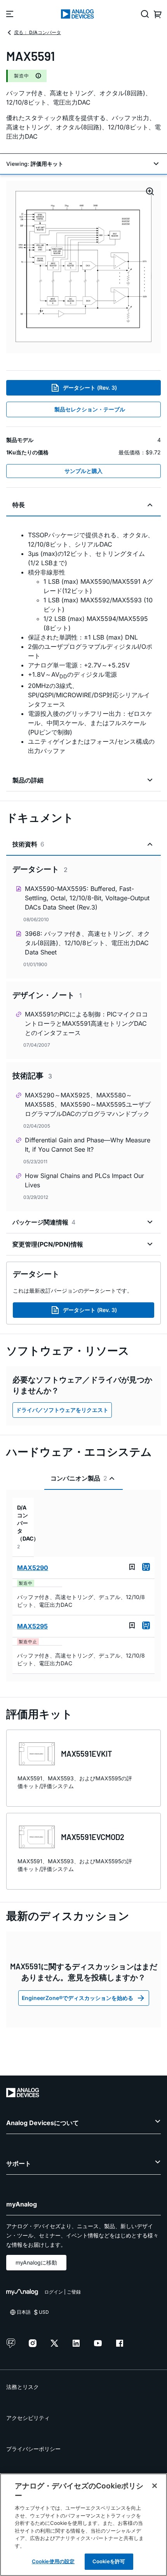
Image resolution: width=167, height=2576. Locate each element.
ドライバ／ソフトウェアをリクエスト (62, 1410)
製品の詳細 (28, 780)
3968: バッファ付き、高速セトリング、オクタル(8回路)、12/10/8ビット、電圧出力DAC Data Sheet (87, 943)
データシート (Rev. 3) (90, 388)
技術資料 (28, 844)
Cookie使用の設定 (53, 2561)
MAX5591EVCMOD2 (93, 1837)
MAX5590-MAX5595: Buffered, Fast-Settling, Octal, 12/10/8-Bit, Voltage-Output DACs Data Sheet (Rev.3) (87, 898)
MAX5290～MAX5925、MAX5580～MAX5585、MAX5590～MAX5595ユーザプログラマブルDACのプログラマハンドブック (88, 1104)
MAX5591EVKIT (87, 1754)
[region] (83, 2525)
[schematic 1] (83, 267)
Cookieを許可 (109, 2561)
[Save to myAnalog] (132, 1567)
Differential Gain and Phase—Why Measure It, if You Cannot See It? (88, 1145)
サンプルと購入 (83, 471)
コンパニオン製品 (79, 1478)
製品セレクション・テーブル (90, 409)
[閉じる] (155, 2486)
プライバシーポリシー (33, 2449)
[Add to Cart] (146, 1567)
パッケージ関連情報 (44, 1222)
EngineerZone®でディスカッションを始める (77, 1998)
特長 (19, 505)
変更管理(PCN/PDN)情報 (48, 1244)
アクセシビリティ (28, 2418)
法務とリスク (23, 2387)
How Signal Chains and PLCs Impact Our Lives (84, 1180)
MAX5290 (33, 1568)
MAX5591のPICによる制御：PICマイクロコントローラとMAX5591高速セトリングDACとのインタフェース (86, 1023)
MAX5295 (32, 1626)
